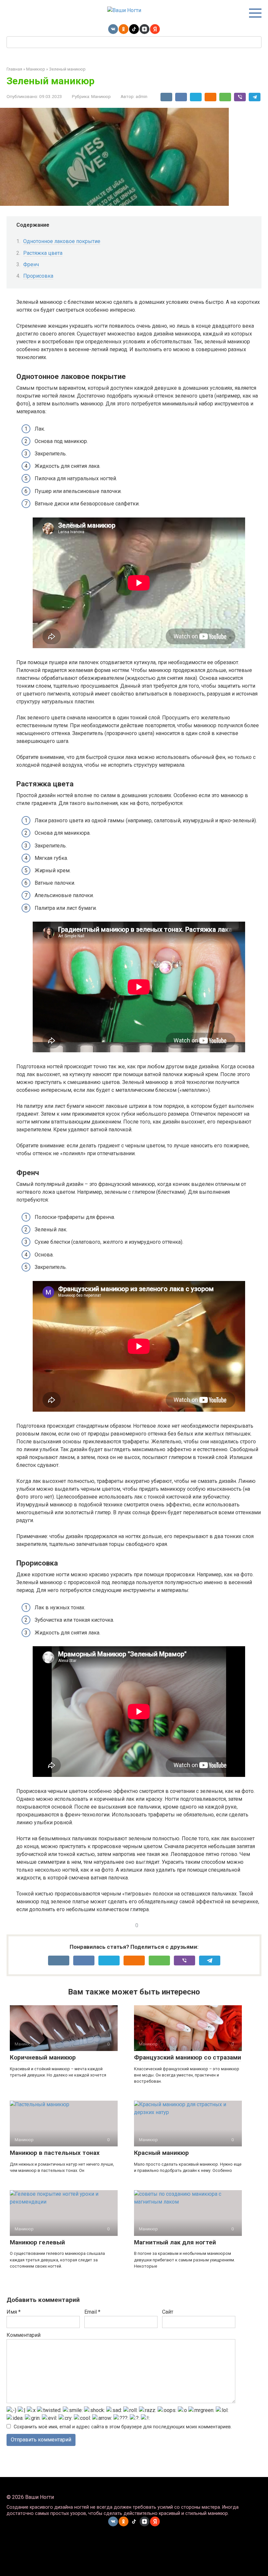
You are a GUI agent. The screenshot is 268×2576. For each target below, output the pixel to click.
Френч (31, 264)
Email (92, 2312)
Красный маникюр (161, 2153)
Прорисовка (38, 276)
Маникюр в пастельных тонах (55, 2153)
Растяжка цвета (43, 253)
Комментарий (24, 2335)
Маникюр (101, 96)
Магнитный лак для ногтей (175, 2242)
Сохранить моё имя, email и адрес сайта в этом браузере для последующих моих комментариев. (123, 2427)
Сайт (168, 2312)
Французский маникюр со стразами (188, 2057)
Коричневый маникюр (43, 2057)
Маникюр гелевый (37, 2242)
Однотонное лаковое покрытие (62, 241)
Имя (14, 2312)
